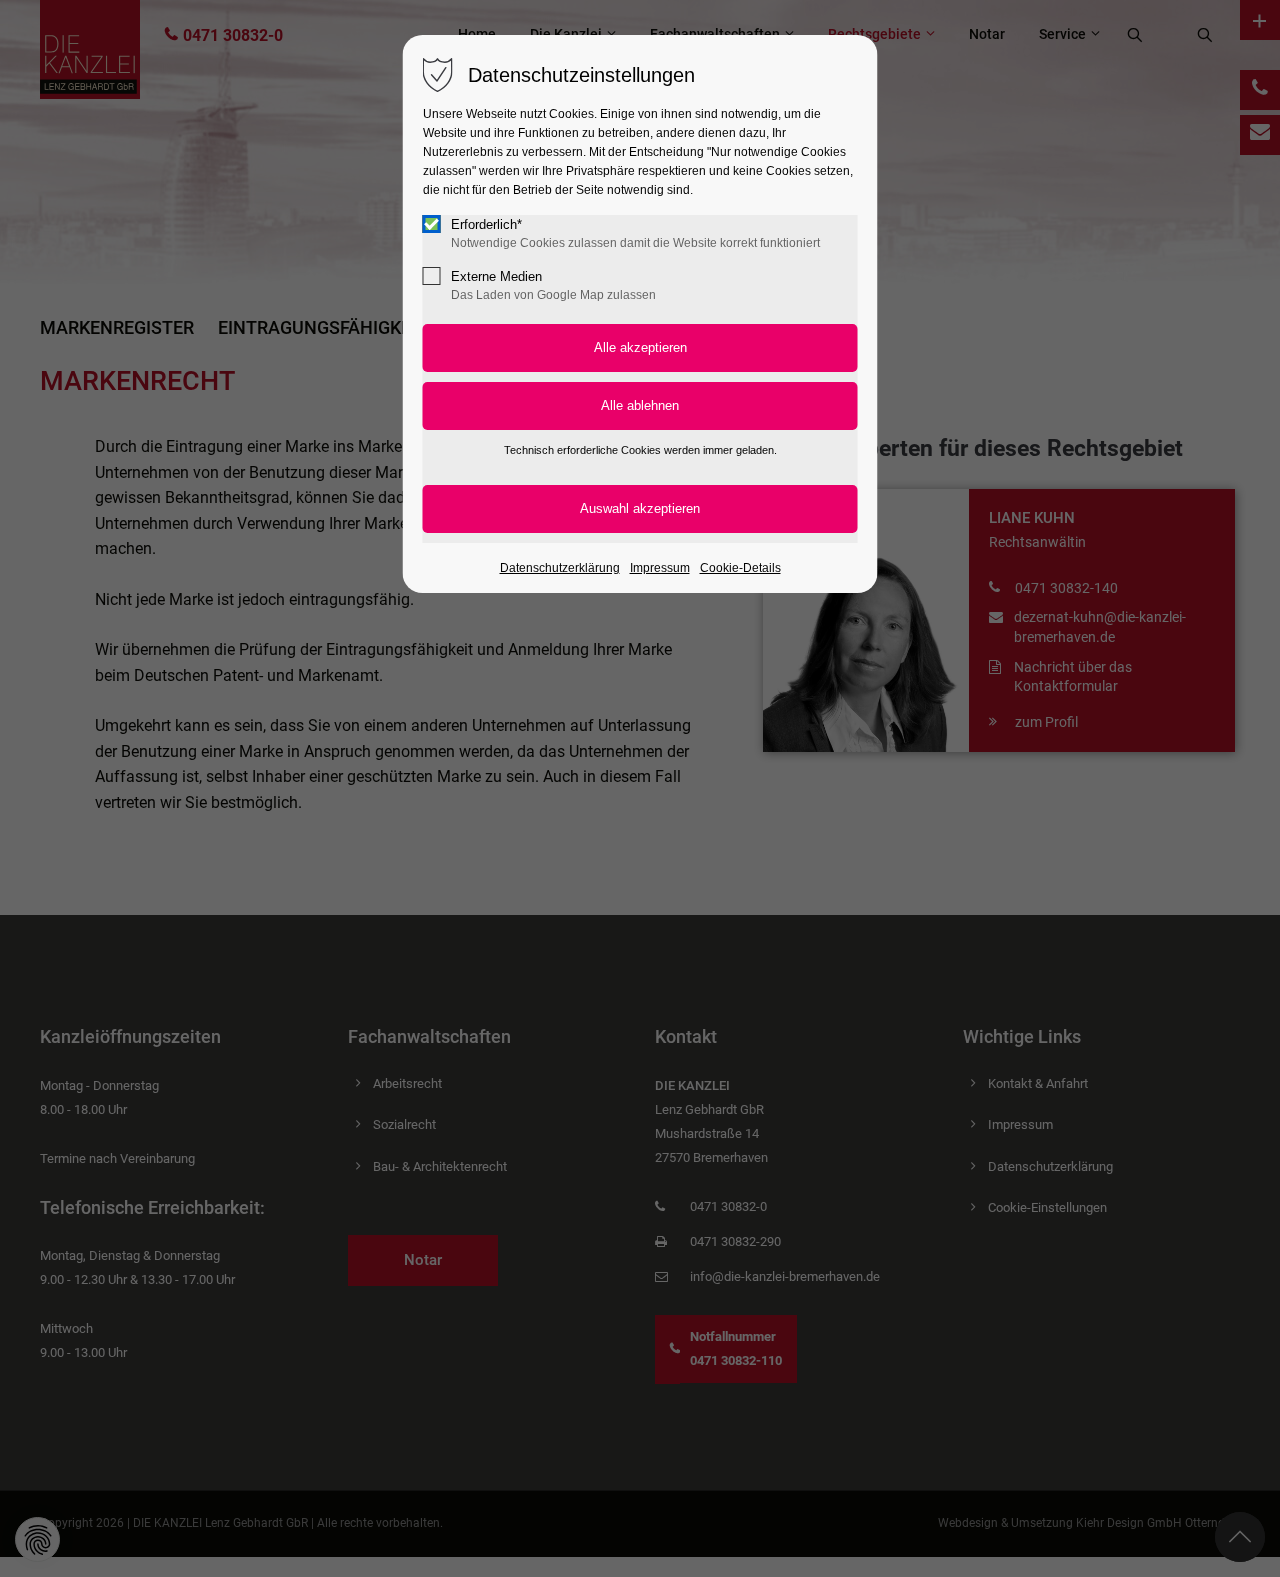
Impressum (660, 568)
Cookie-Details (740, 568)
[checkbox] (432, 224)
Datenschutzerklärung (560, 568)
